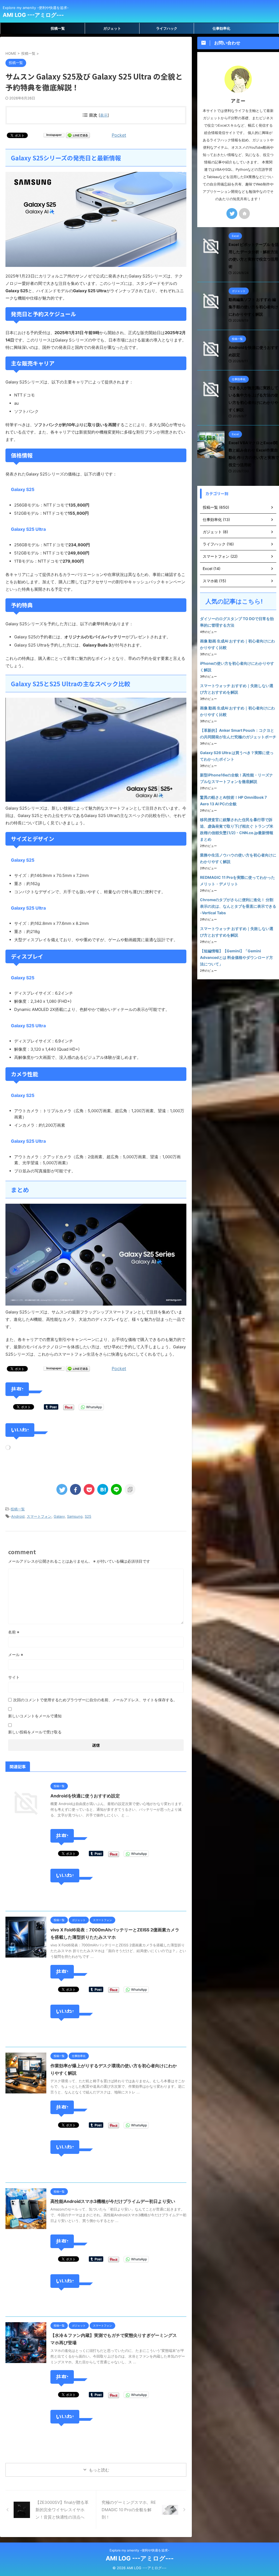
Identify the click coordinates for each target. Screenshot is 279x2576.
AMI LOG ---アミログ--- (33, 15)
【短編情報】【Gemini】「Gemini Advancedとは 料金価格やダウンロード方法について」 (236, 957)
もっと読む (99, 2470)
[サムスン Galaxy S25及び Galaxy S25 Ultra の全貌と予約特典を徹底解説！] (103, 1489)
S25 (88, 1516)
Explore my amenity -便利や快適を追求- (139, 2550)
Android (18, 1516)
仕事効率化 (221, 28)
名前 (14, 1632)
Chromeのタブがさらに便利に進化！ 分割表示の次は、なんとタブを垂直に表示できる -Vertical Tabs (238, 906)
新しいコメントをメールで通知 (35, 1716)
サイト (14, 1677)
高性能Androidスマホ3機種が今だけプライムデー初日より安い (113, 2201)
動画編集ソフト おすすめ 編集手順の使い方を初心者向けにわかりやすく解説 (253, 307)
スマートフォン (39, 1516)
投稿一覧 (58, 28)
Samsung (75, 1516)
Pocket (119, 135)
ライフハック (167, 28)
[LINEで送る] (78, 135)
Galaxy (59, 1516)
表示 (104, 115)
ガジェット (112, 28)
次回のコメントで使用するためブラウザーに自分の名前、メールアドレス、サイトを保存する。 (95, 1700)
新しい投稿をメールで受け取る (35, 1732)
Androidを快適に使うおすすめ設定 (85, 1796)
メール (16, 1655)
